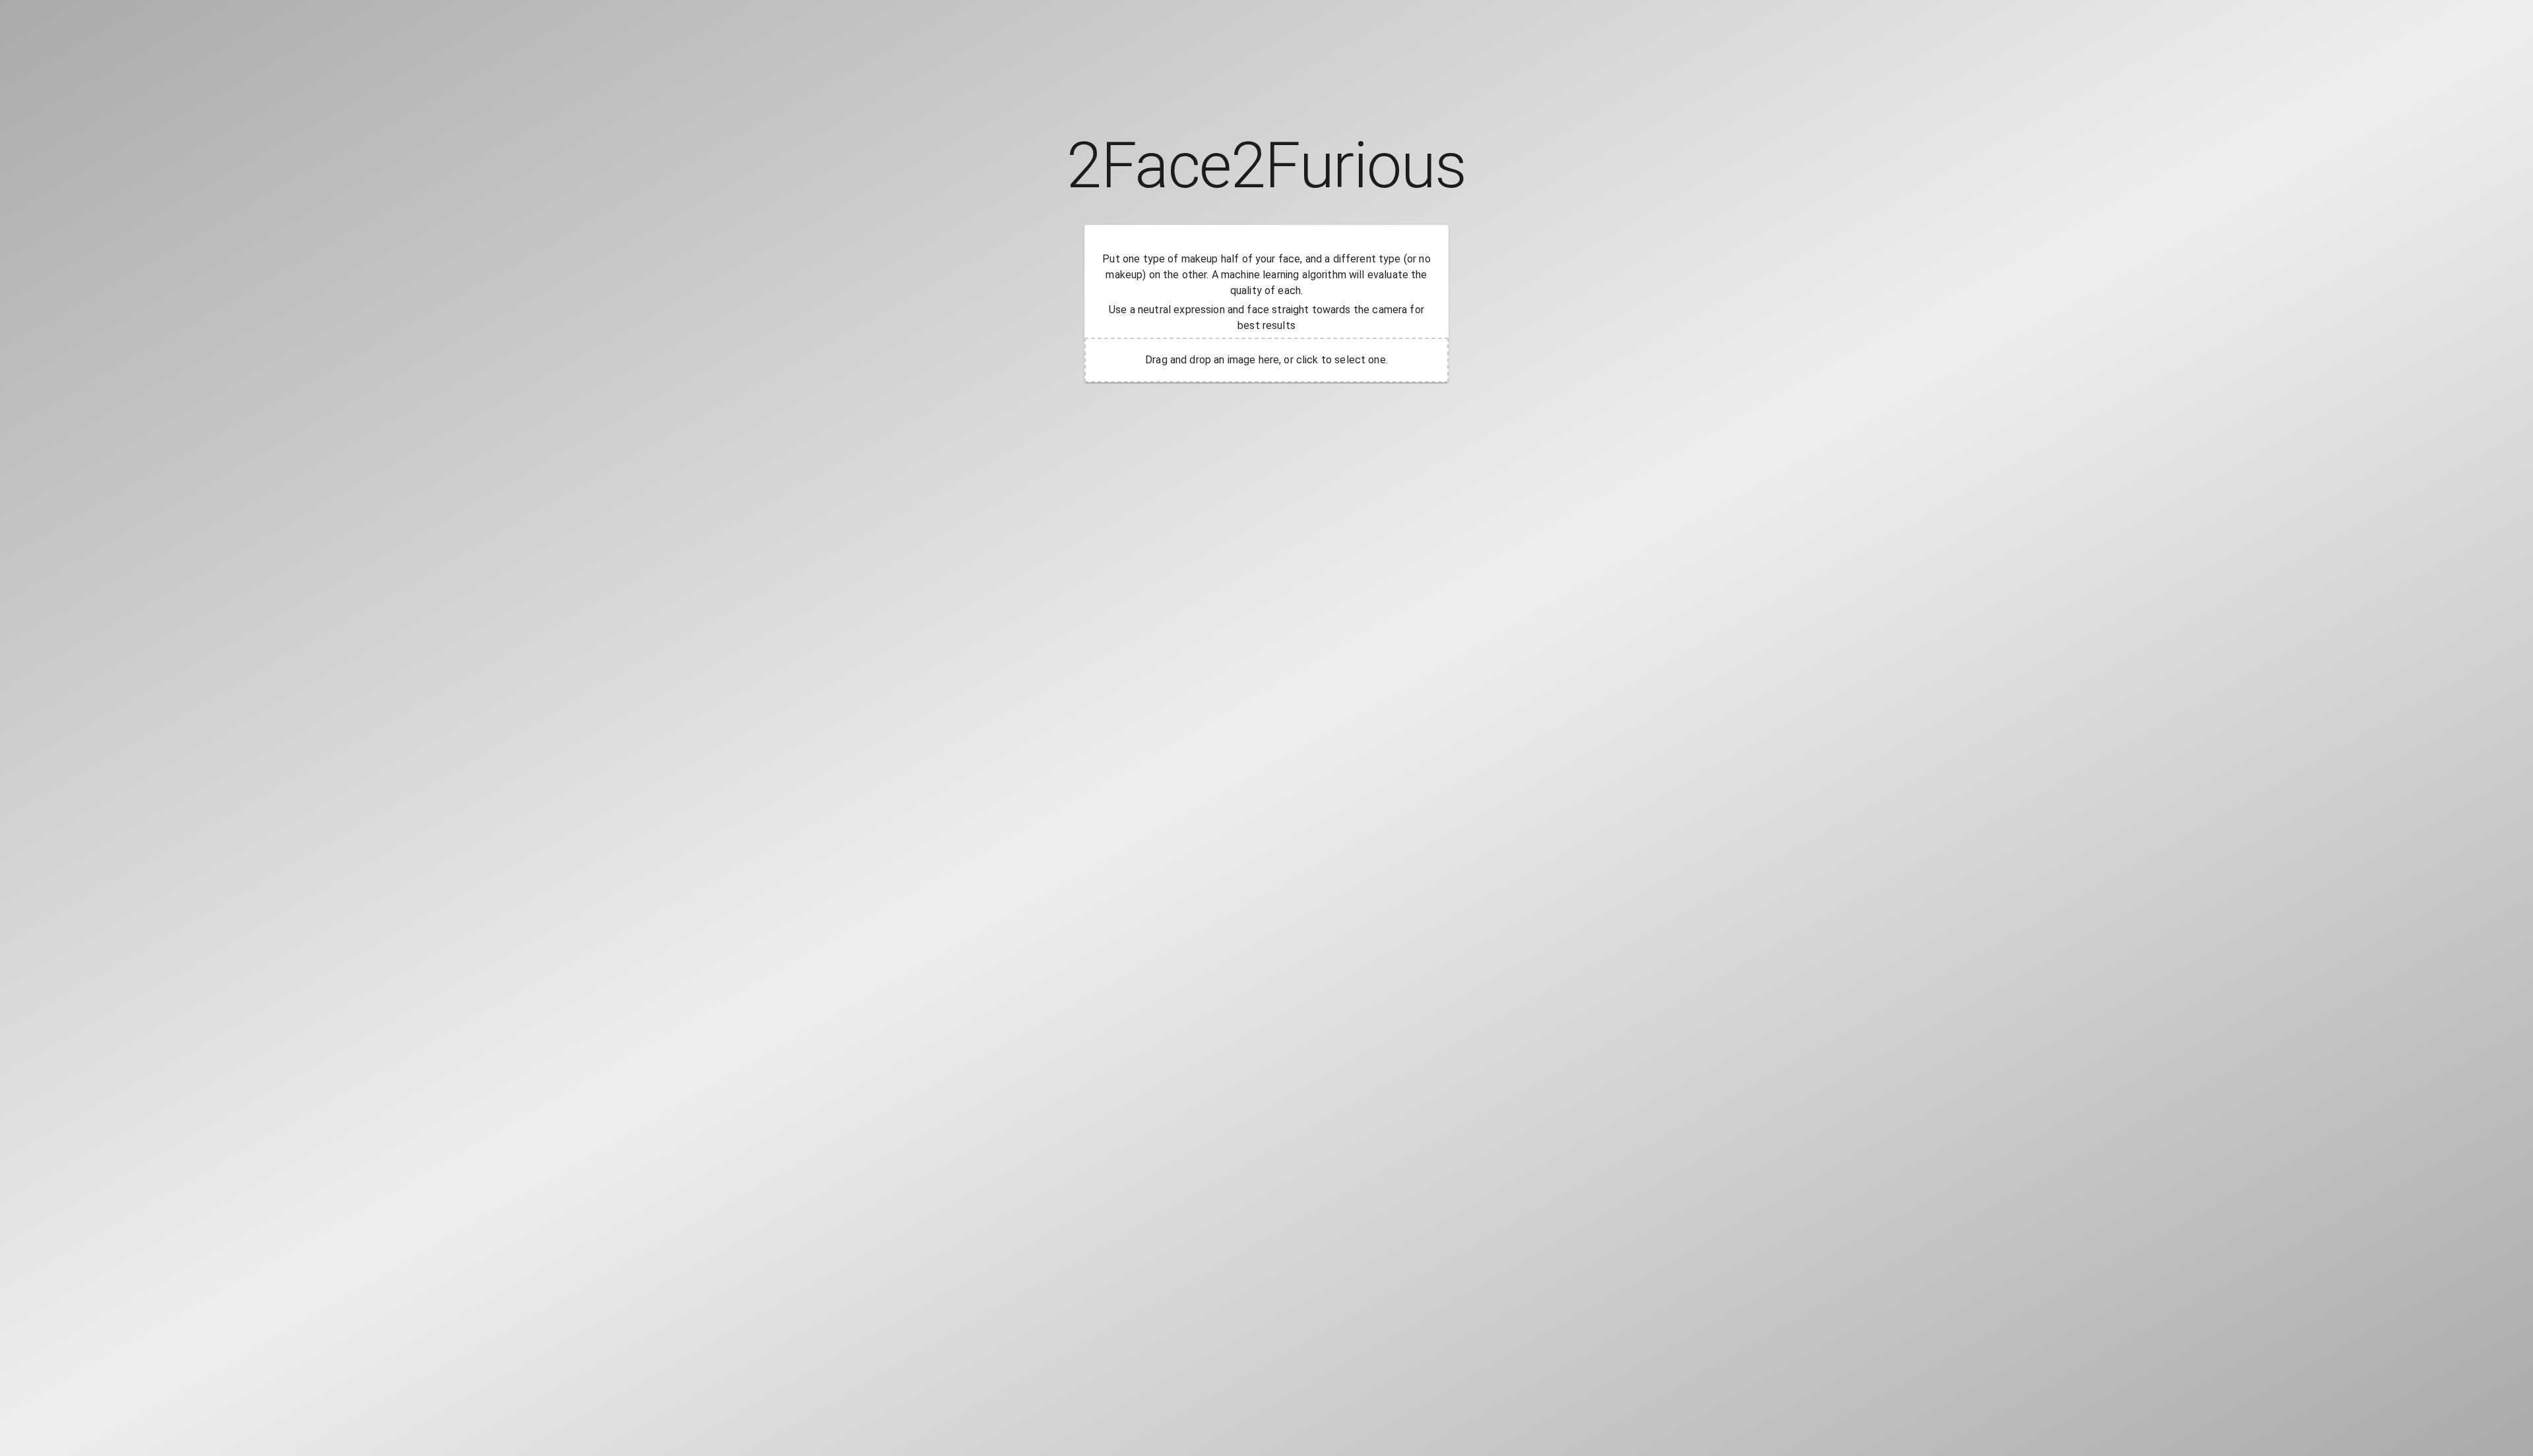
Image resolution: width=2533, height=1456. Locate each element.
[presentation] (1266, 360)
